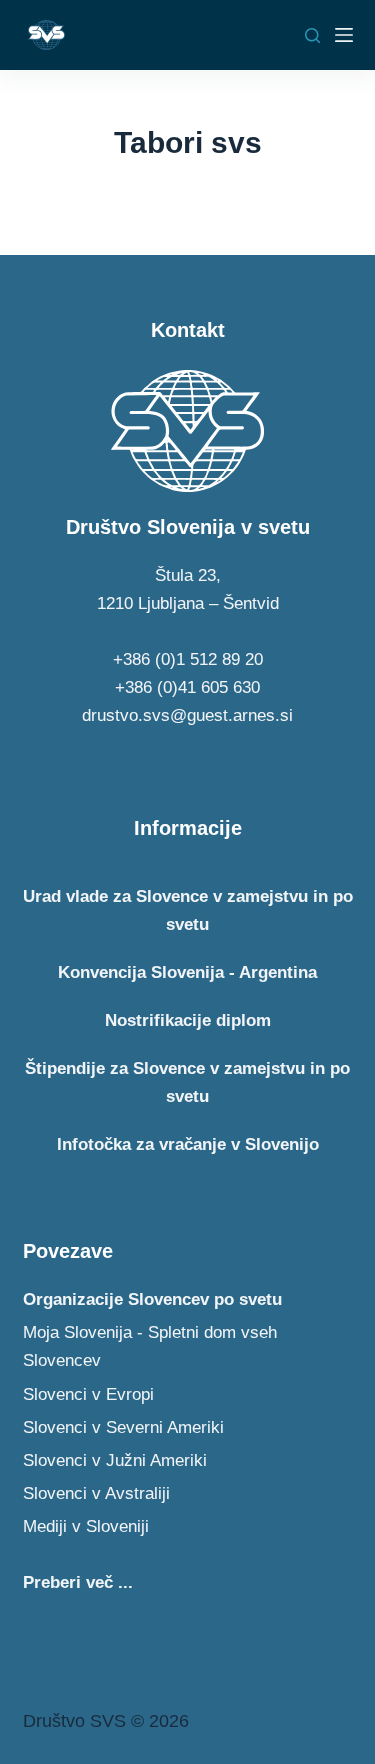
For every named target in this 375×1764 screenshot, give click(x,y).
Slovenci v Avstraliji (96, 1493)
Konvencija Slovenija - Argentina (187, 972)
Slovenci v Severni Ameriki (123, 1427)
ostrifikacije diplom (188, 1020)
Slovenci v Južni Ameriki (115, 1460)
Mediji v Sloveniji (86, 1526)
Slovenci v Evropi (88, 1394)
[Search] (312, 35)
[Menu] (344, 35)
